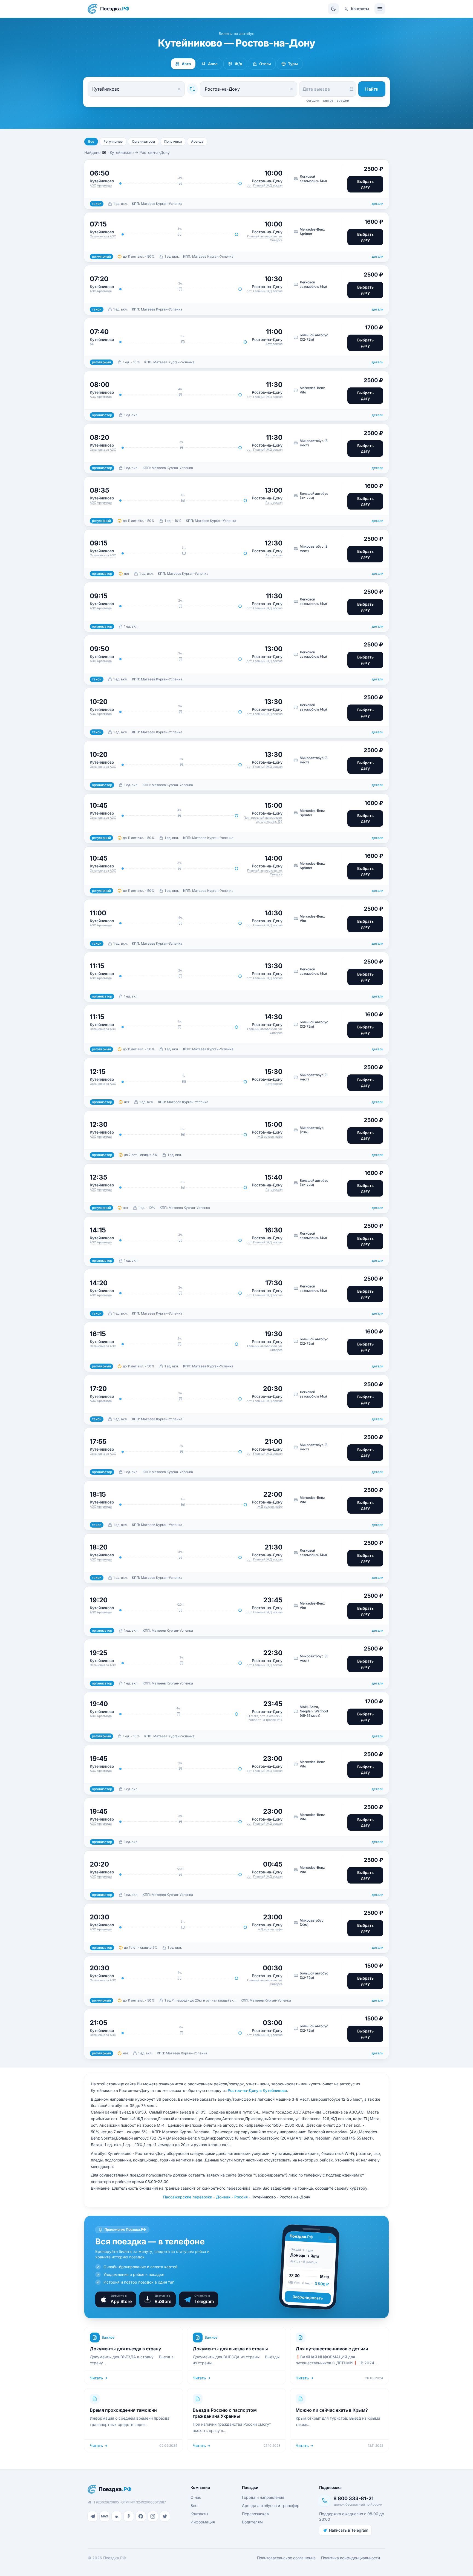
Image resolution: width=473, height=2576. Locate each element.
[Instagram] (153, 2516)
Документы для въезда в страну (125, 2349)
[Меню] (380, 9)
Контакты (199, 2514)
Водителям (252, 2522)
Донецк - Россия (232, 2197)
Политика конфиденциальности (351, 2558)
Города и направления (263, 2497)
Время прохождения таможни (123, 2410)
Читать (96, 2378)
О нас (196, 2497)
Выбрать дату (365, 184)
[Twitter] (165, 2516)
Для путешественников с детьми (332, 2349)
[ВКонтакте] (117, 2516)
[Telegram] (93, 2516)
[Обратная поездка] (192, 89)
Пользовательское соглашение (286, 2558)
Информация (203, 2522)
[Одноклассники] (129, 2516)
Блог (195, 2505)
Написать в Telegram (349, 2530)
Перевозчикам (256, 2514)
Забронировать (308, 2297)
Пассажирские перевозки (188, 2197)
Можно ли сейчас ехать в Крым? (332, 2410)
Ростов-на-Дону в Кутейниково (257, 2090)
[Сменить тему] (333, 9)
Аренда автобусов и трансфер (271, 2505)
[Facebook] (141, 2516)
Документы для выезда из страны (230, 2349)
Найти (372, 89)
